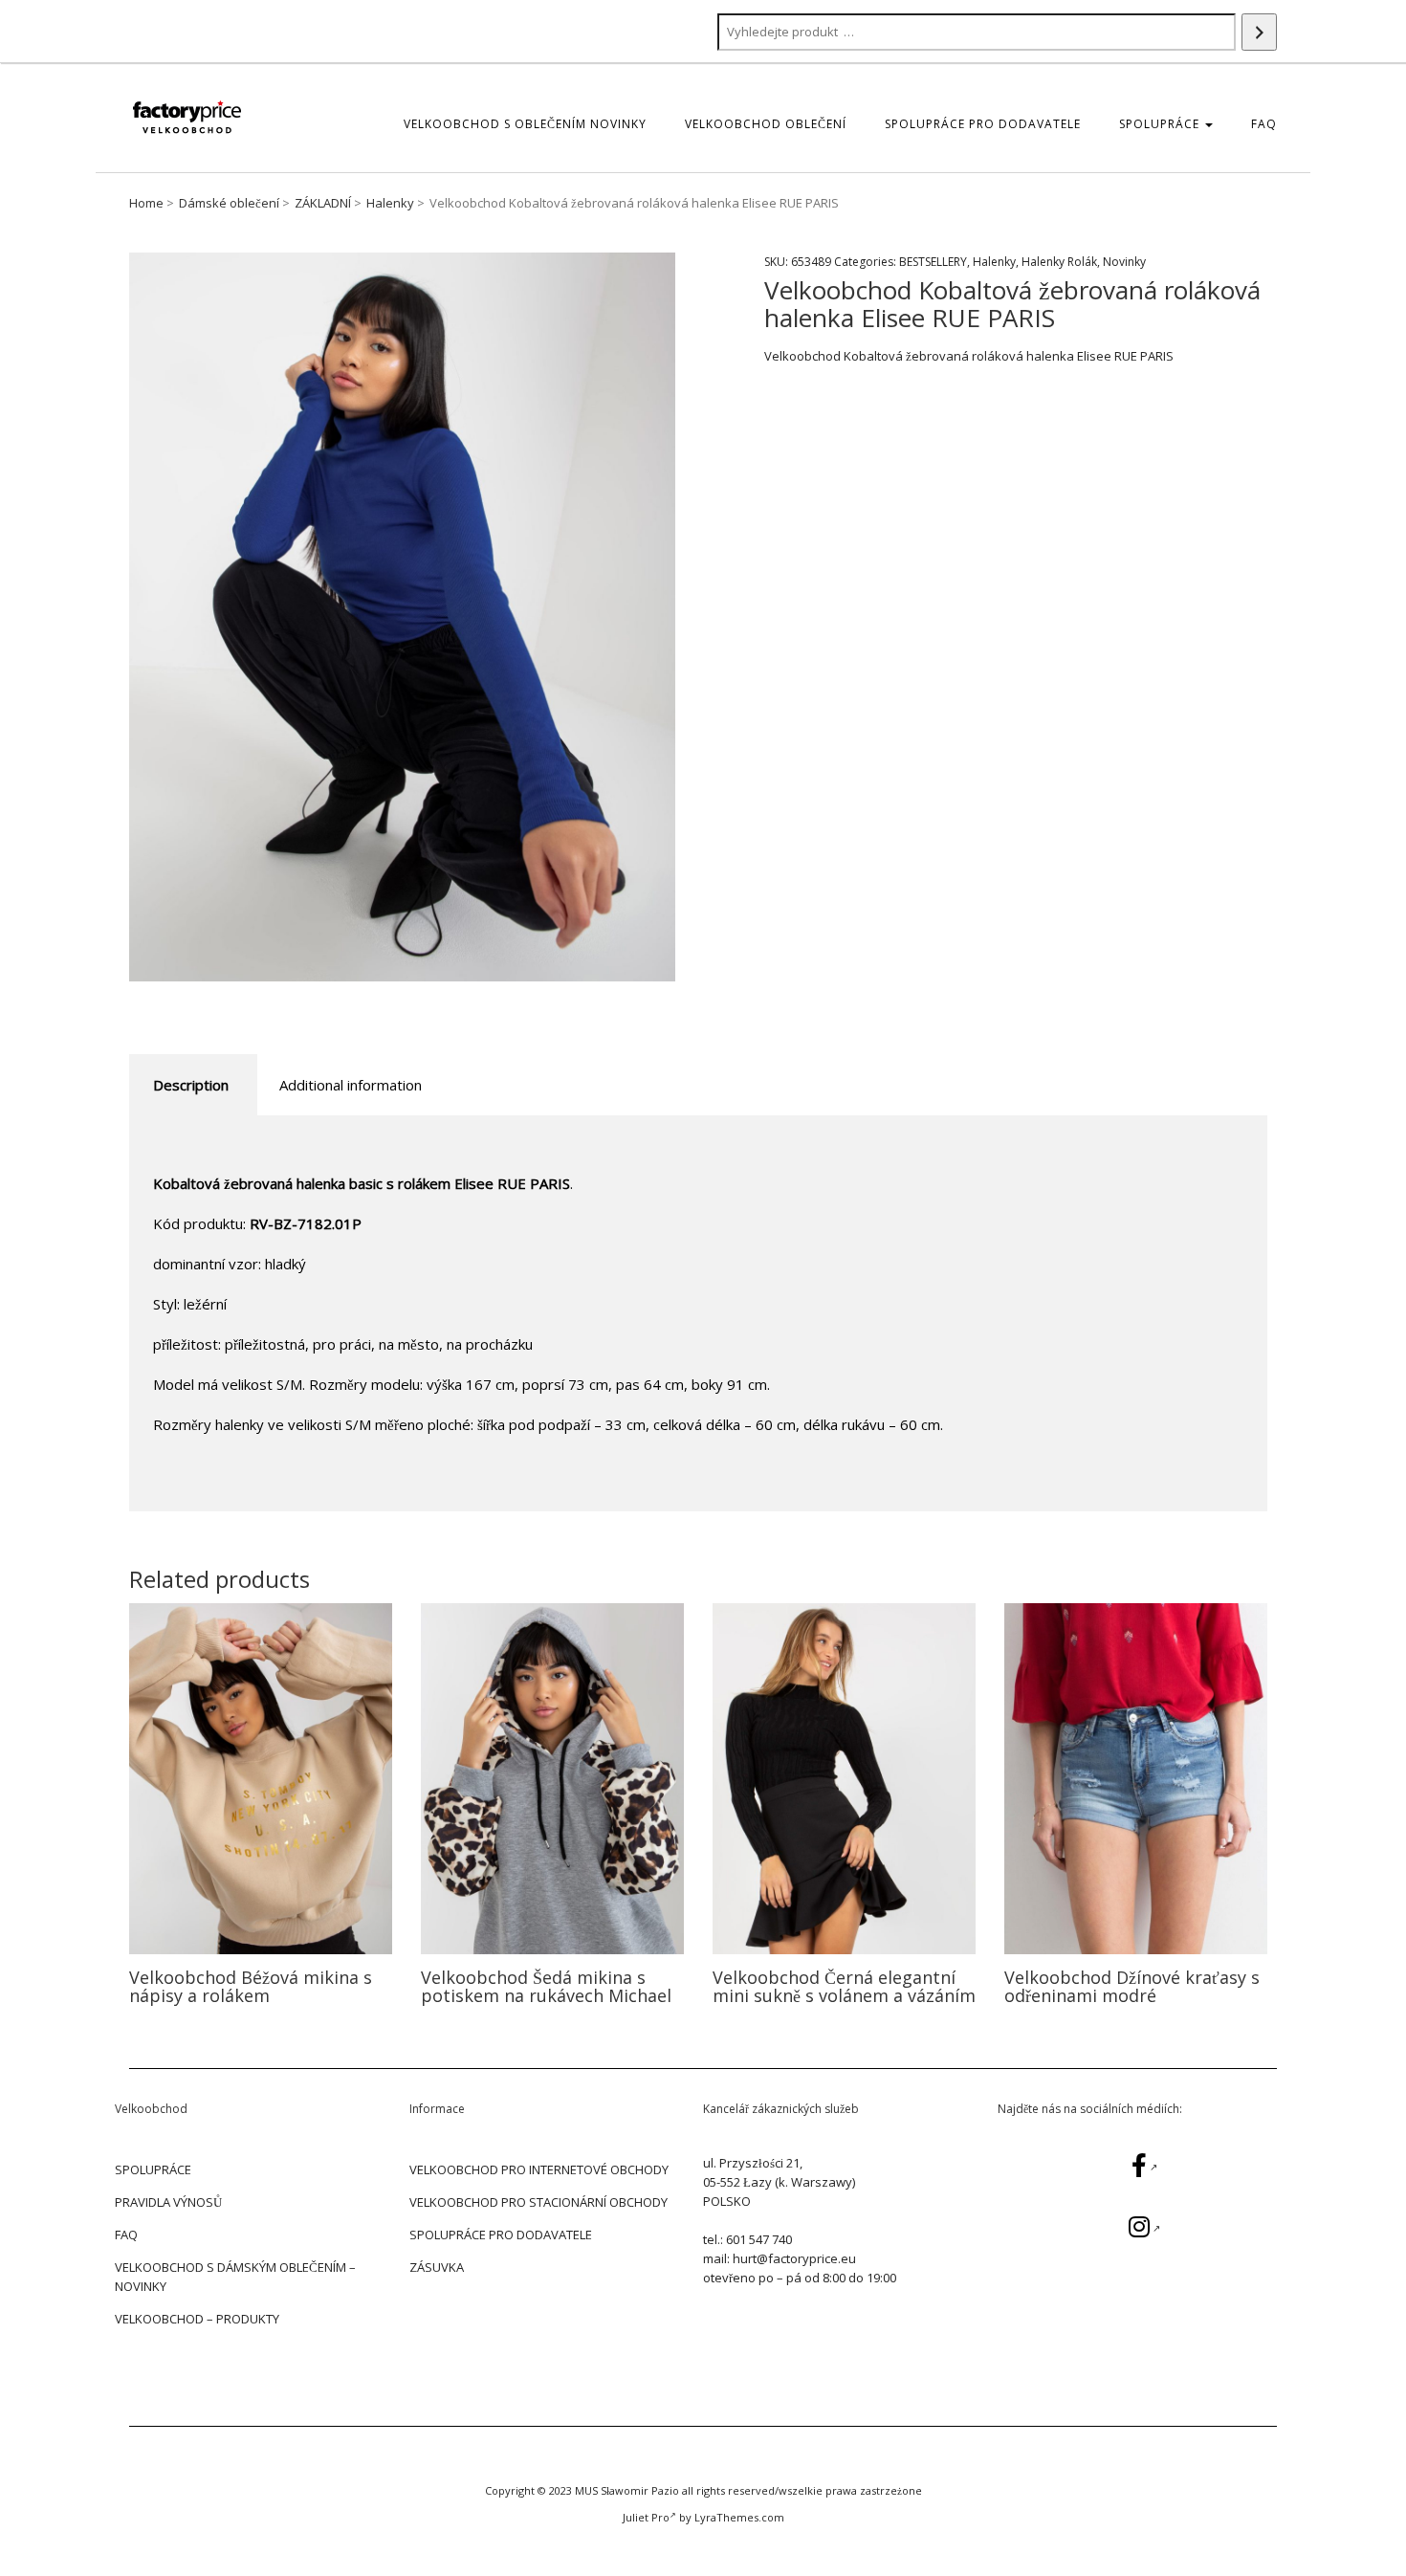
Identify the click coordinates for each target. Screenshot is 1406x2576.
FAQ (1264, 124)
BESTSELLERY (933, 262)
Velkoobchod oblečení (766, 124)
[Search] (1259, 32)
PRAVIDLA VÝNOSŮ (168, 2202)
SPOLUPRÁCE (1161, 124)
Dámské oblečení (229, 203)
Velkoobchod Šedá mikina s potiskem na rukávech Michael (546, 1987)
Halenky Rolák (1059, 262)
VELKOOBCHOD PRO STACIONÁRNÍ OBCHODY (538, 2202)
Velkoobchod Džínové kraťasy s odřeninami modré (1132, 1987)
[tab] (191, 1085)
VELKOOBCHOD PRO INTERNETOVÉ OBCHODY (539, 2169)
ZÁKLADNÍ (323, 203)
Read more (261, 1778)
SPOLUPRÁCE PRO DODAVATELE (983, 124)
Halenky (390, 203)
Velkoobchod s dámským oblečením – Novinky (235, 2277)
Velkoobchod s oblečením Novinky (525, 124)
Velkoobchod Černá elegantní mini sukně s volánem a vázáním (844, 1987)
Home (146, 203)
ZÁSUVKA (437, 2267)
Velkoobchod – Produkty (197, 2319)
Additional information (351, 1085)
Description (191, 1085)
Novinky (1124, 262)
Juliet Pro (646, 2517)
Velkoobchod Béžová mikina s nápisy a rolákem (251, 1987)
